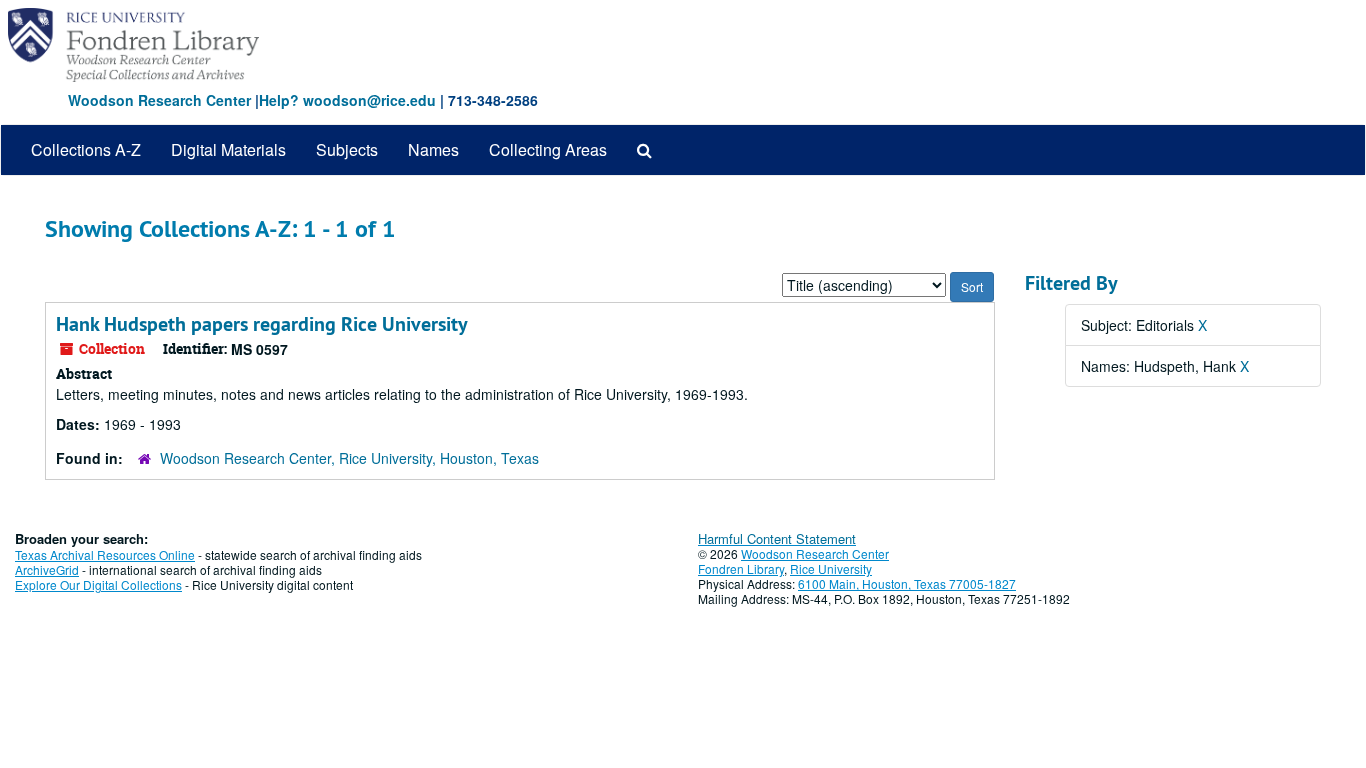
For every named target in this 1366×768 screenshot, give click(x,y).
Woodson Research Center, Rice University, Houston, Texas (349, 458)
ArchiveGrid (47, 569)
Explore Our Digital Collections (98, 584)
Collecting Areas (548, 149)
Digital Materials (228, 149)
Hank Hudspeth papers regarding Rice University (262, 324)
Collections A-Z (86, 149)
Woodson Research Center (159, 100)
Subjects (347, 149)
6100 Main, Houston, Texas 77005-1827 (907, 583)
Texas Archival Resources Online (105, 554)
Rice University (831, 568)
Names (433, 149)
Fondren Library (741, 568)
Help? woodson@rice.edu (347, 100)
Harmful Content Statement (777, 538)
